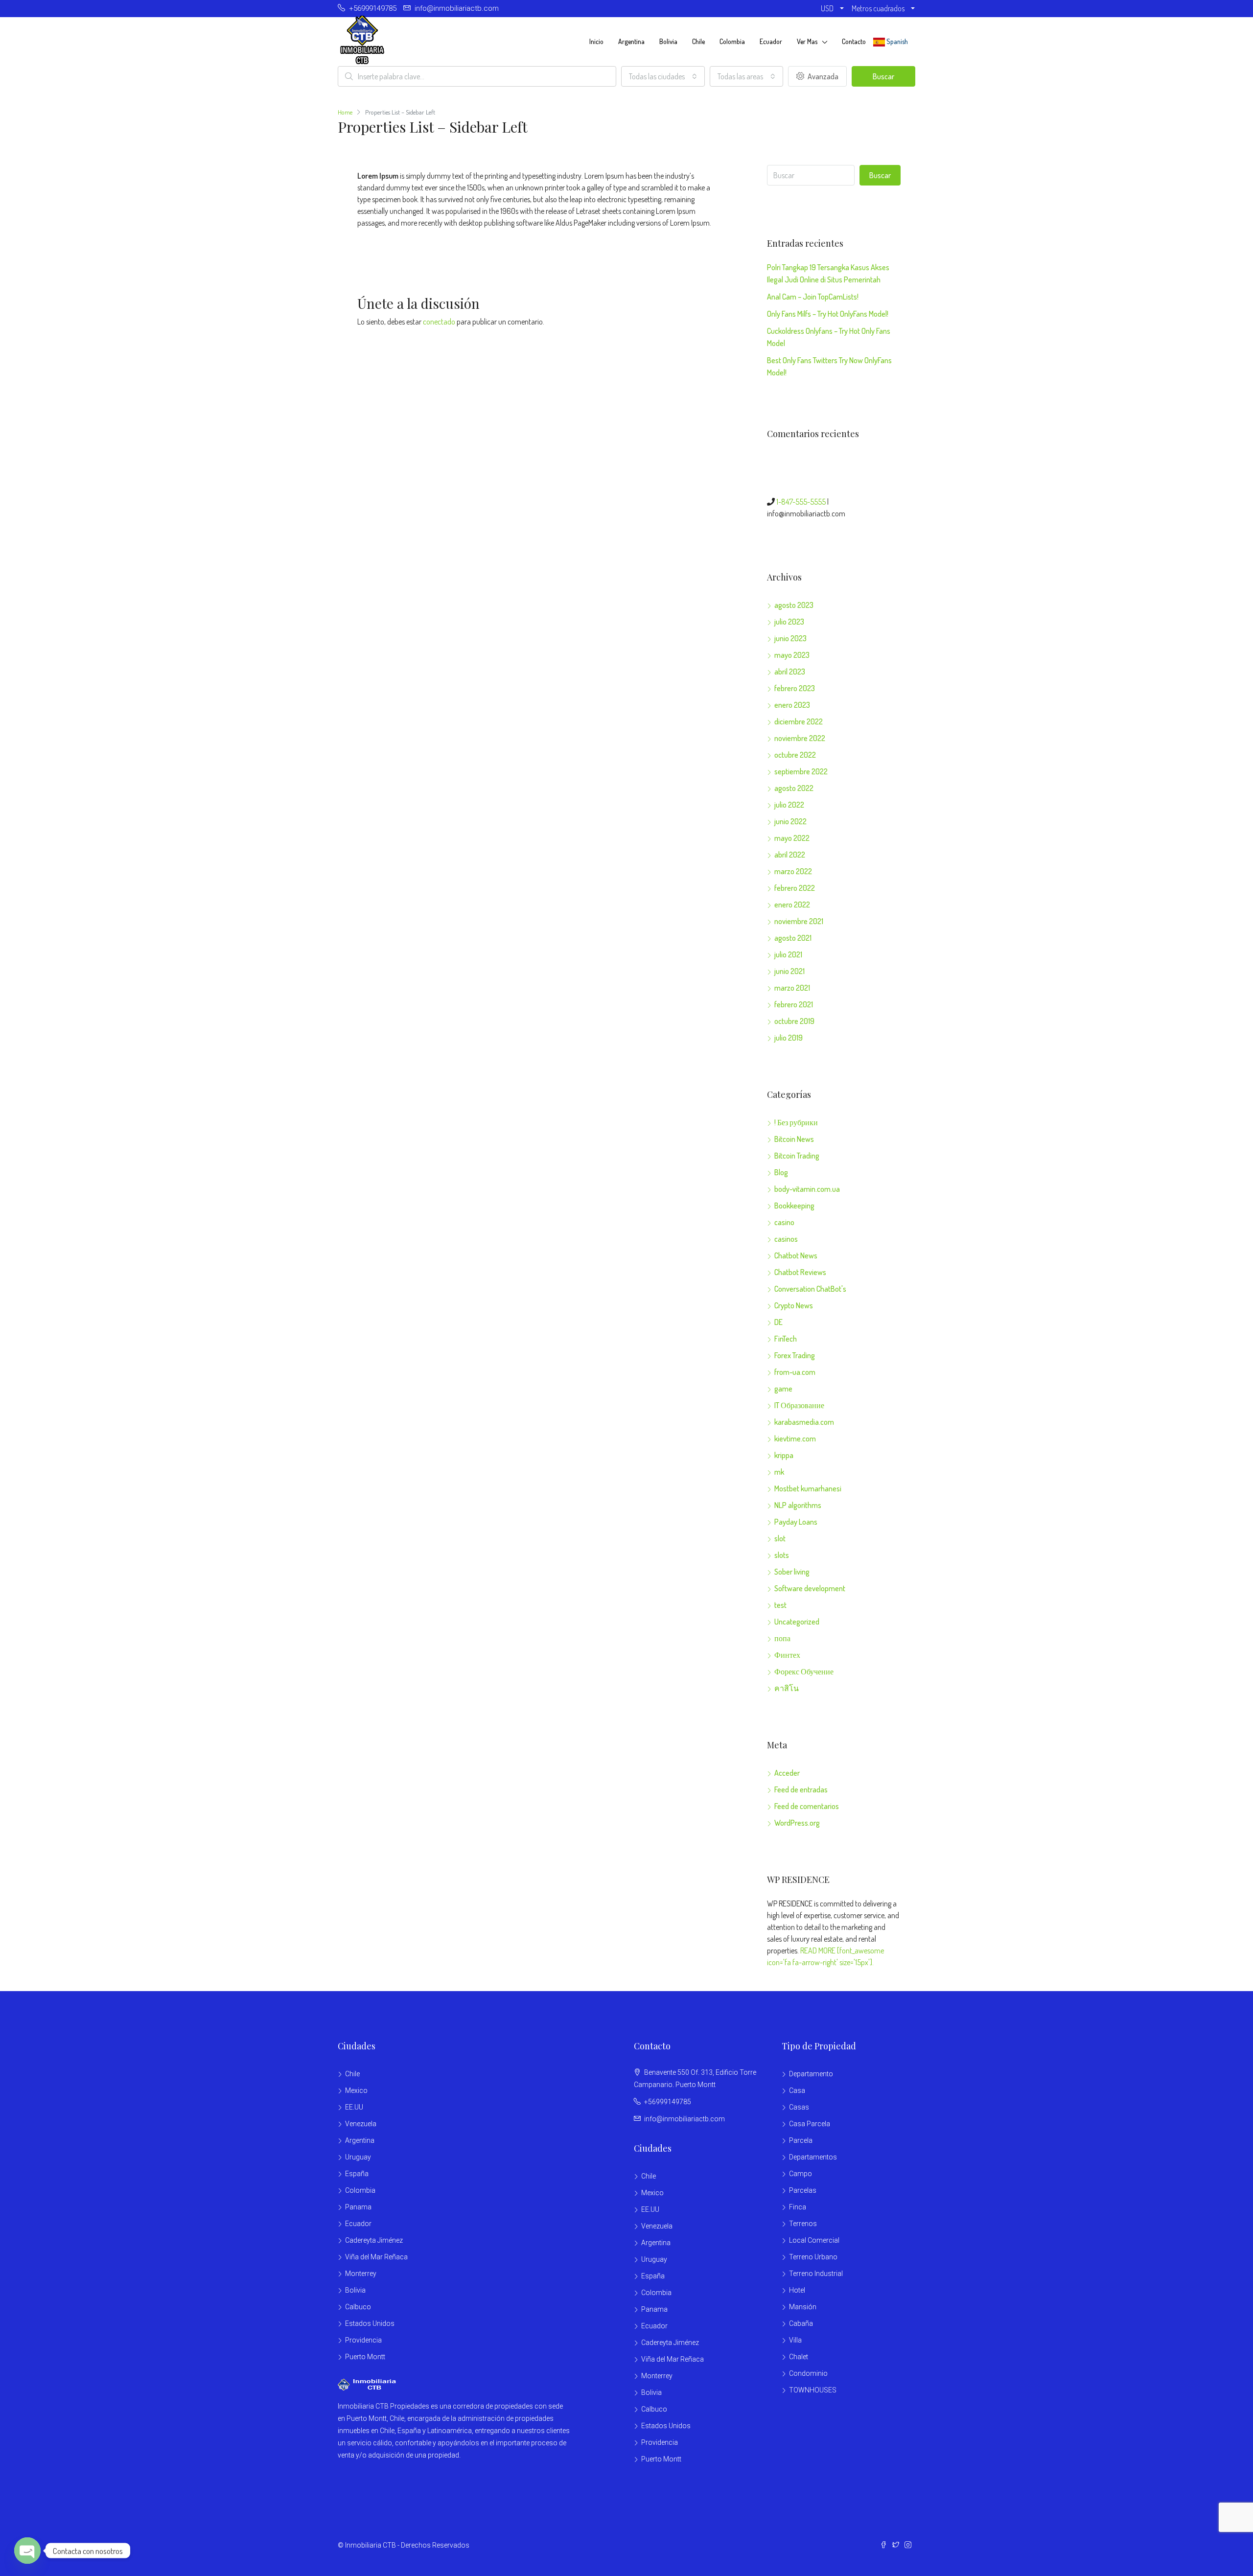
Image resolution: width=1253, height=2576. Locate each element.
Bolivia (668, 41)
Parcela (801, 2140)
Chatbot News (796, 1255)
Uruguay (358, 2157)
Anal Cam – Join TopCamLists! (813, 297)
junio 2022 (790, 821)
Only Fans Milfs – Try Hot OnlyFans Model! (828, 314)
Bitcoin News (794, 1139)
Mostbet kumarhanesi (808, 1488)
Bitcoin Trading (797, 1156)
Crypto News (794, 1305)
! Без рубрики (796, 1122)
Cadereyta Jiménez (374, 2240)
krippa (784, 1455)
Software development (810, 1588)
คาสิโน (787, 1688)
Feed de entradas (801, 1789)
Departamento (811, 2074)
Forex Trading (795, 1355)
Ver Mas (807, 41)
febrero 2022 (795, 888)
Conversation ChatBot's (810, 1289)
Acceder (787, 1773)
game (783, 1389)
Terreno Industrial (816, 2274)
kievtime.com (795, 1439)
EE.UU (354, 2107)
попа (782, 1638)
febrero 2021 (794, 1004)
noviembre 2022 (800, 738)
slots (782, 1555)
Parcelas (803, 2190)
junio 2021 (789, 971)
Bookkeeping (794, 1206)
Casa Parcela (810, 2124)
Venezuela (361, 2124)
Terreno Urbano (813, 2257)
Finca (798, 2207)
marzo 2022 (793, 871)
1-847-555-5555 (801, 502)
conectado (439, 322)
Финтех (787, 1655)
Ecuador (771, 41)
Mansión (803, 2307)
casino (784, 1222)
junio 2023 (790, 638)
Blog (781, 1172)
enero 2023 (792, 705)
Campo (801, 2174)
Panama (358, 2207)
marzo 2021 (792, 988)
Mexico (356, 2090)
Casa (797, 2090)
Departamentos (813, 2157)
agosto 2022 (794, 788)
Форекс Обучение (804, 1671)
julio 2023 (789, 622)
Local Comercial (814, 2240)
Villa (795, 2340)
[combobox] (663, 76)
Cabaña (801, 2323)
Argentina (631, 41)
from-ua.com (795, 1372)
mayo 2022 (792, 838)
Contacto (854, 41)
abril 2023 (790, 672)
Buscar (883, 76)
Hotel (797, 2290)
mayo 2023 (792, 655)
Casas (799, 2107)
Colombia (732, 41)
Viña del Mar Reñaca (376, 2257)
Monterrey (361, 2274)
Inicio (596, 41)
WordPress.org (797, 1823)
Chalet (799, 2357)
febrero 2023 (795, 688)
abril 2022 (790, 855)
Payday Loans (796, 1522)
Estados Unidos (370, 2323)
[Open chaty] (27, 2551)
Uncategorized (797, 1622)
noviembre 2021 (799, 921)
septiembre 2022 (801, 771)
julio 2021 (788, 954)
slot (780, 1538)
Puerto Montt (365, 2357)
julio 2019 (789, 1038)
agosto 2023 (794, 605)
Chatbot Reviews (800, 1272)
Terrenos (803, 2224)
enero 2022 (792, 905)
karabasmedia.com (804, 1422)
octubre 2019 (794, 1021)
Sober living (792, 1572)
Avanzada (822, 76)
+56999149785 (668, 2102)
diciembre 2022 (799, 721)
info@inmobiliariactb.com (685, 2119)
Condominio (808, 2373)
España (357, 2174)
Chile (698, 41)
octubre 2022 (795, 755)
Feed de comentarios (807, 1806)
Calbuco (358, 2307)
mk (779, 1472)
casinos (786, 1239)
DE (778, 1322)
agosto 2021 (793, 938)
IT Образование (799, 1405)
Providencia (363, 2340)
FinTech (786, 1339)
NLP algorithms (798, 1505)
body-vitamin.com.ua (807, 1189)
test (780, 1605)
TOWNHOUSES (813, 2390)
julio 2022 (789, 805)
